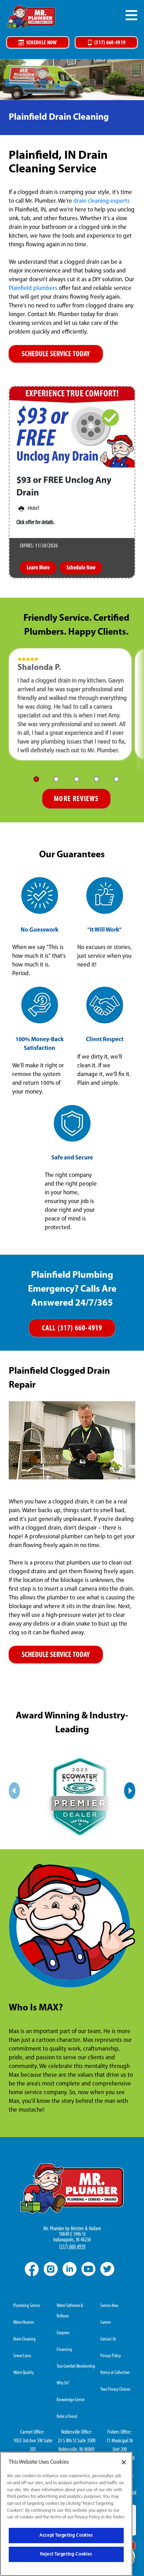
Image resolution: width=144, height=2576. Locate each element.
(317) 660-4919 (110, 43)
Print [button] (34, 509)
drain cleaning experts (102, 201)
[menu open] (131, 15)
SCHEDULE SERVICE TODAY (56, 354)
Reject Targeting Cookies (66, 2554)
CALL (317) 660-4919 (72, 1328)
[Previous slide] (14, 1791)
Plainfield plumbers (33, 288)
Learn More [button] (38, 568)
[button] (36, 779)
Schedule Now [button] (81, 568)
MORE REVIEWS (76, 799)
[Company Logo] (31, 17)
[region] (66, 2514)
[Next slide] (130, 1791)
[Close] (124, 2462)
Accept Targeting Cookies (66, 2535)
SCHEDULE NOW (42, 43)
